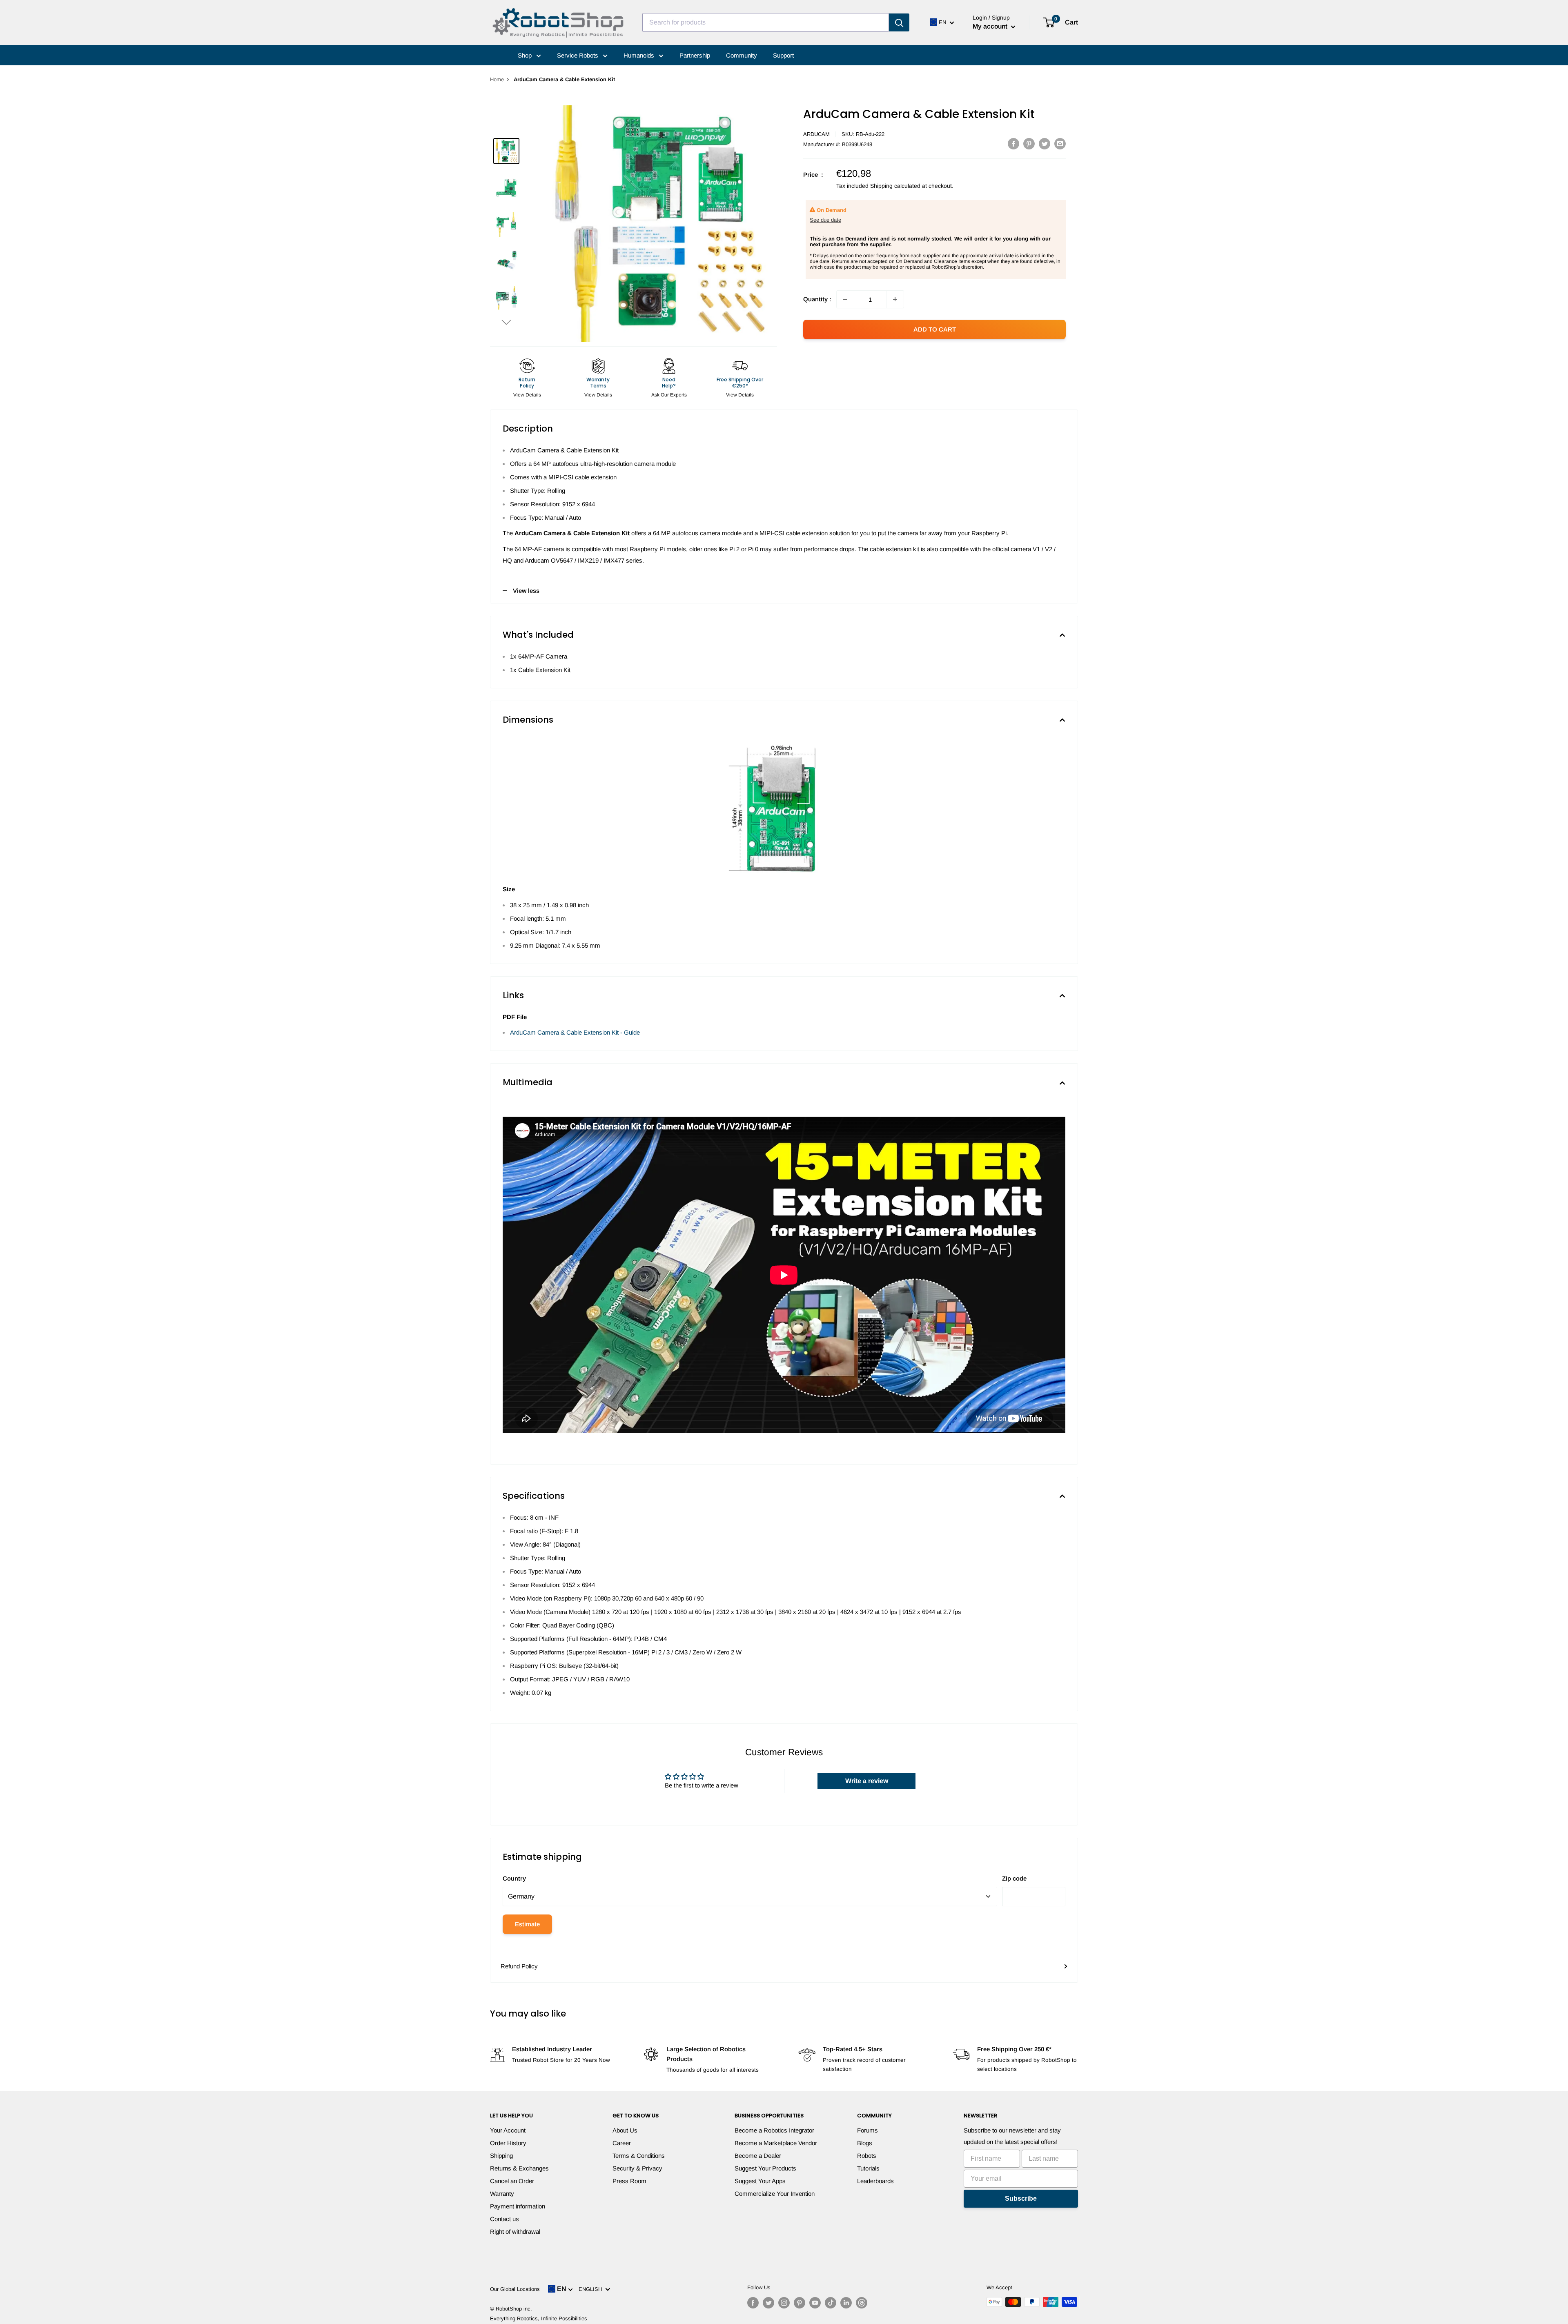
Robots (867, 2156)
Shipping (501, 2156)
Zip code (1014, 1878)
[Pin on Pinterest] (1029, 144)
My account (991, 26)
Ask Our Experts (669, 395)
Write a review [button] (867, 1781)
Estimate (527, 1924)
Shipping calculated (895, 186)
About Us (625, 2130)
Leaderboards (875, 2181)
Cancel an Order (512, 2181)
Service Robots (578, 55)
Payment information (518, 2206)
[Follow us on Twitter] (768, 2303)
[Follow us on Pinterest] (800, 2303)
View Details (527, 395)
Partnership (695, 55)
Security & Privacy (637, 2168)
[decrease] (845, 299)
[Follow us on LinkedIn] (846, 2303)
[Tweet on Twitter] (1045, 144)
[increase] (895, 299)
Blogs (865, 2143)
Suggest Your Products (765, 2168)
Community (742, 55)
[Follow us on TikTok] (831, 2303)
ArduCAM (816, 134)
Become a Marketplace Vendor (776, 2143)
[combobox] (766, 22)
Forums (868, 2130)
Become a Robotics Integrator (774, 2130)
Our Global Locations (515, 2289)
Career (622, 2143)
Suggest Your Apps (760, 2181)
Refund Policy (519, 1966)
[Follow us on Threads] (862, 2303)
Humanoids (640, 55)
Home (497, 79)
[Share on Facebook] (1013, 144)
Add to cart (935, 329)
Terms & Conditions (639, 2156)
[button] (506, 322)
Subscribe (1021, 2198)
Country (514, 1878)
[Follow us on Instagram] (784, 2303)
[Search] (899, 22)
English (592, 2289)
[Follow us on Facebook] (753, 2303)
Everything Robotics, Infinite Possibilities (539, 2318)
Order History (508, 2143)
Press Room (629, 2181)
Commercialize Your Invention (775, 2194)
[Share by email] (1060, 144)
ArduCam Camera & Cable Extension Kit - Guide (575, 1032)
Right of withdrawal (515, 2232)
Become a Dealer (758, 2156)
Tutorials (868, 2168)
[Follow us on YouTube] (815, 2303)
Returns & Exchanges (519, 2168)
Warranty (502, 2194)
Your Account (508, 2130)
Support (783, 55)
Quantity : (817, 299)
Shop (526, 55)
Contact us (504, 2219)
